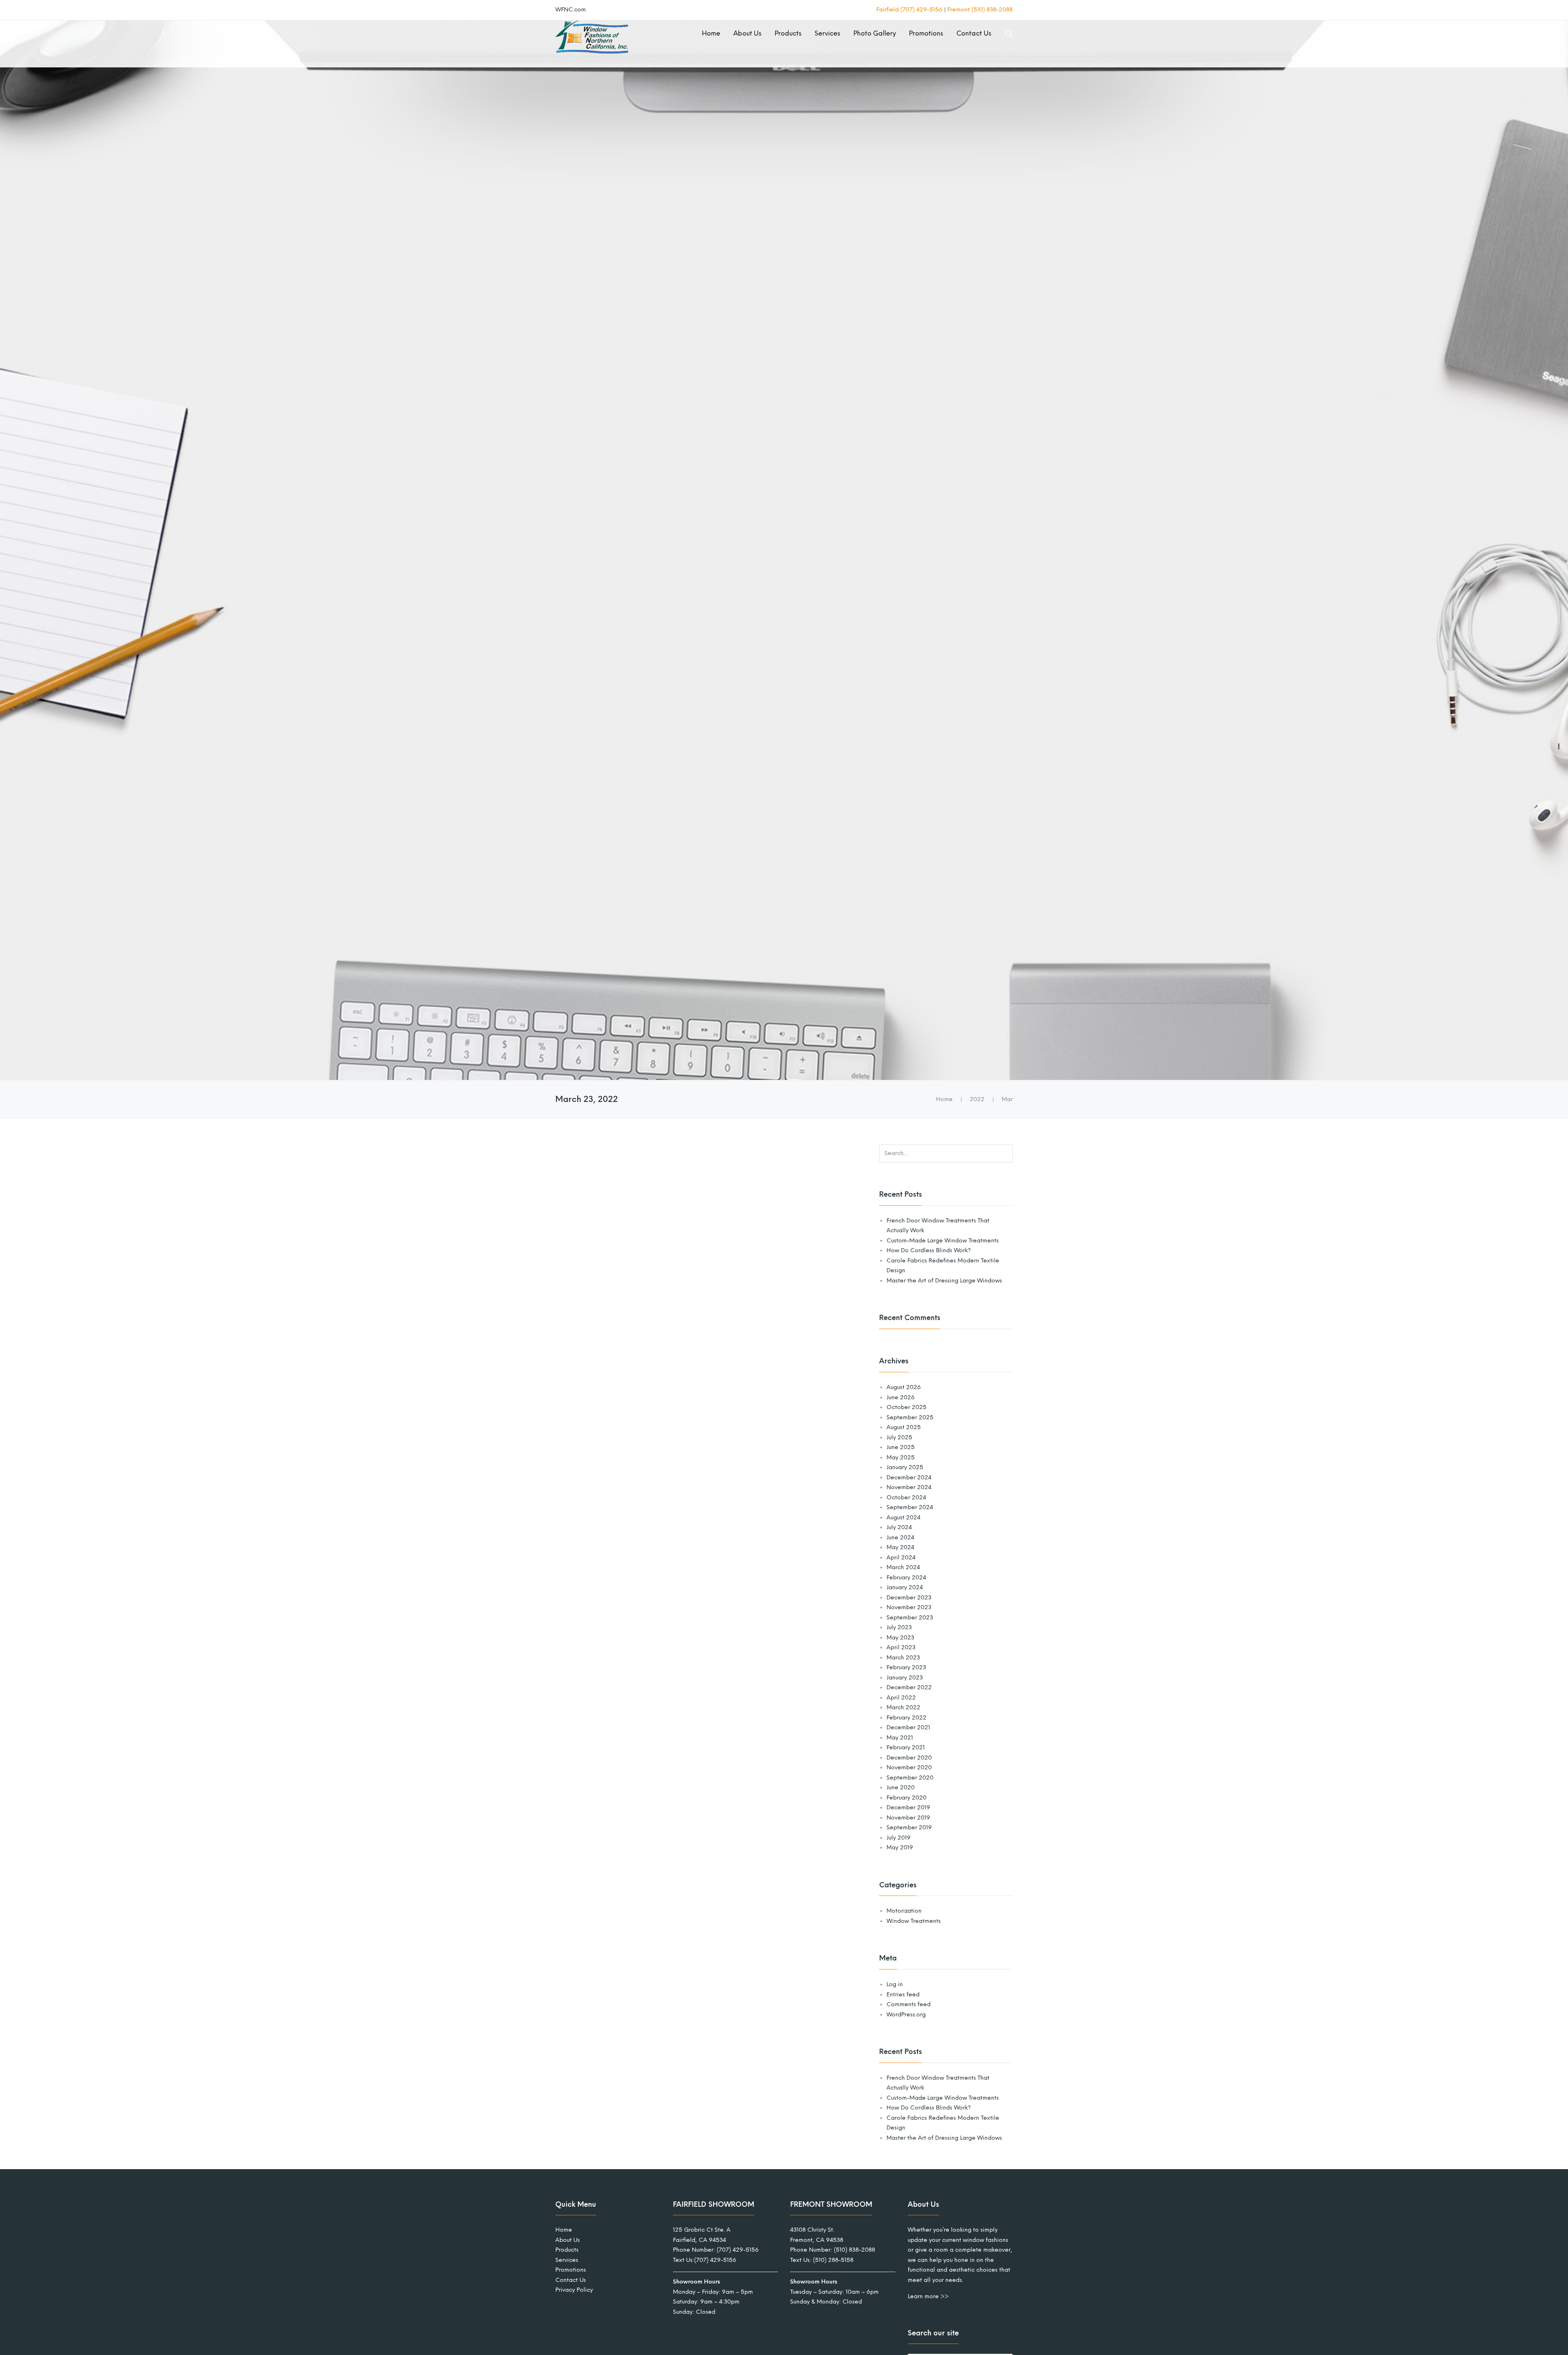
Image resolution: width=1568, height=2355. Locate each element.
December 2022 (909, 1687)
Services (827, 33)
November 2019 (908, 1818)
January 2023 (905, 1678)
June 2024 (900, 1538)
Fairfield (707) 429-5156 (909, 10)
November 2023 (909, 1607)
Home (711, 33)
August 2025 (904, 1427)
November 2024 (909, 1487)
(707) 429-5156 (738, 2250)
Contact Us (974, 33)
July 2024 (899, 1527)
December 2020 (909, 1758)
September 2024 (910, 1507)
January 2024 (905, 1587)
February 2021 (906, 1747)
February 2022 (906, 1718)
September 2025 (910, 1417)
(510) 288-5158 (833, 2260)
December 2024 (909, 1477)
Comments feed (909, 2004)
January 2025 (905, 1467)
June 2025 (901, 1447)
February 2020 (906, 1798)
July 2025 (899, 1437)
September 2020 (910, 1778)
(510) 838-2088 (854, 2250)
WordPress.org (906, 2015)
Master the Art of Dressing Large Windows (944, 1281)
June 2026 (901, 1397)
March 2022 (903, 1707)
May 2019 (900, 1848)
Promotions (926, 33)
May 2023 (900, 1638)
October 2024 (906, 1498)
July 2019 (899, 1838)
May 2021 (900, 1738)
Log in (895, 1984)
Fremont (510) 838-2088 (980, 10)
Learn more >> (928, 2297)
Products (788, 33)
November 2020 (909, 1767)
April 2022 (901, 1698)
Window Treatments (914, 1921)
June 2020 (901, 1787)
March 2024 (903, 1567)
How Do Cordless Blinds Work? (929, 1250)
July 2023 (899, 1627)
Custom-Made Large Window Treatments (943, 1241)
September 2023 (910, 1618)
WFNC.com (571, 10)
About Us (747, 33)
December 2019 (908, 1808)
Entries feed (903, 1995)
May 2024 (900, 1547)
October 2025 (906, 1407)
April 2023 (901, 1647)
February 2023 (906, 1667)
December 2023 (909, 1598)
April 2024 (901, 1558)
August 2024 (903, 1518)
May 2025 (901, 1457)
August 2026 (904, 1387)
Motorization (904, 1911)
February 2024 (906, 1578)
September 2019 (909, 1828)
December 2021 (908, 1727)
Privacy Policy (574, 2290)
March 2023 (903, 1658)
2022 (977, 1099)
